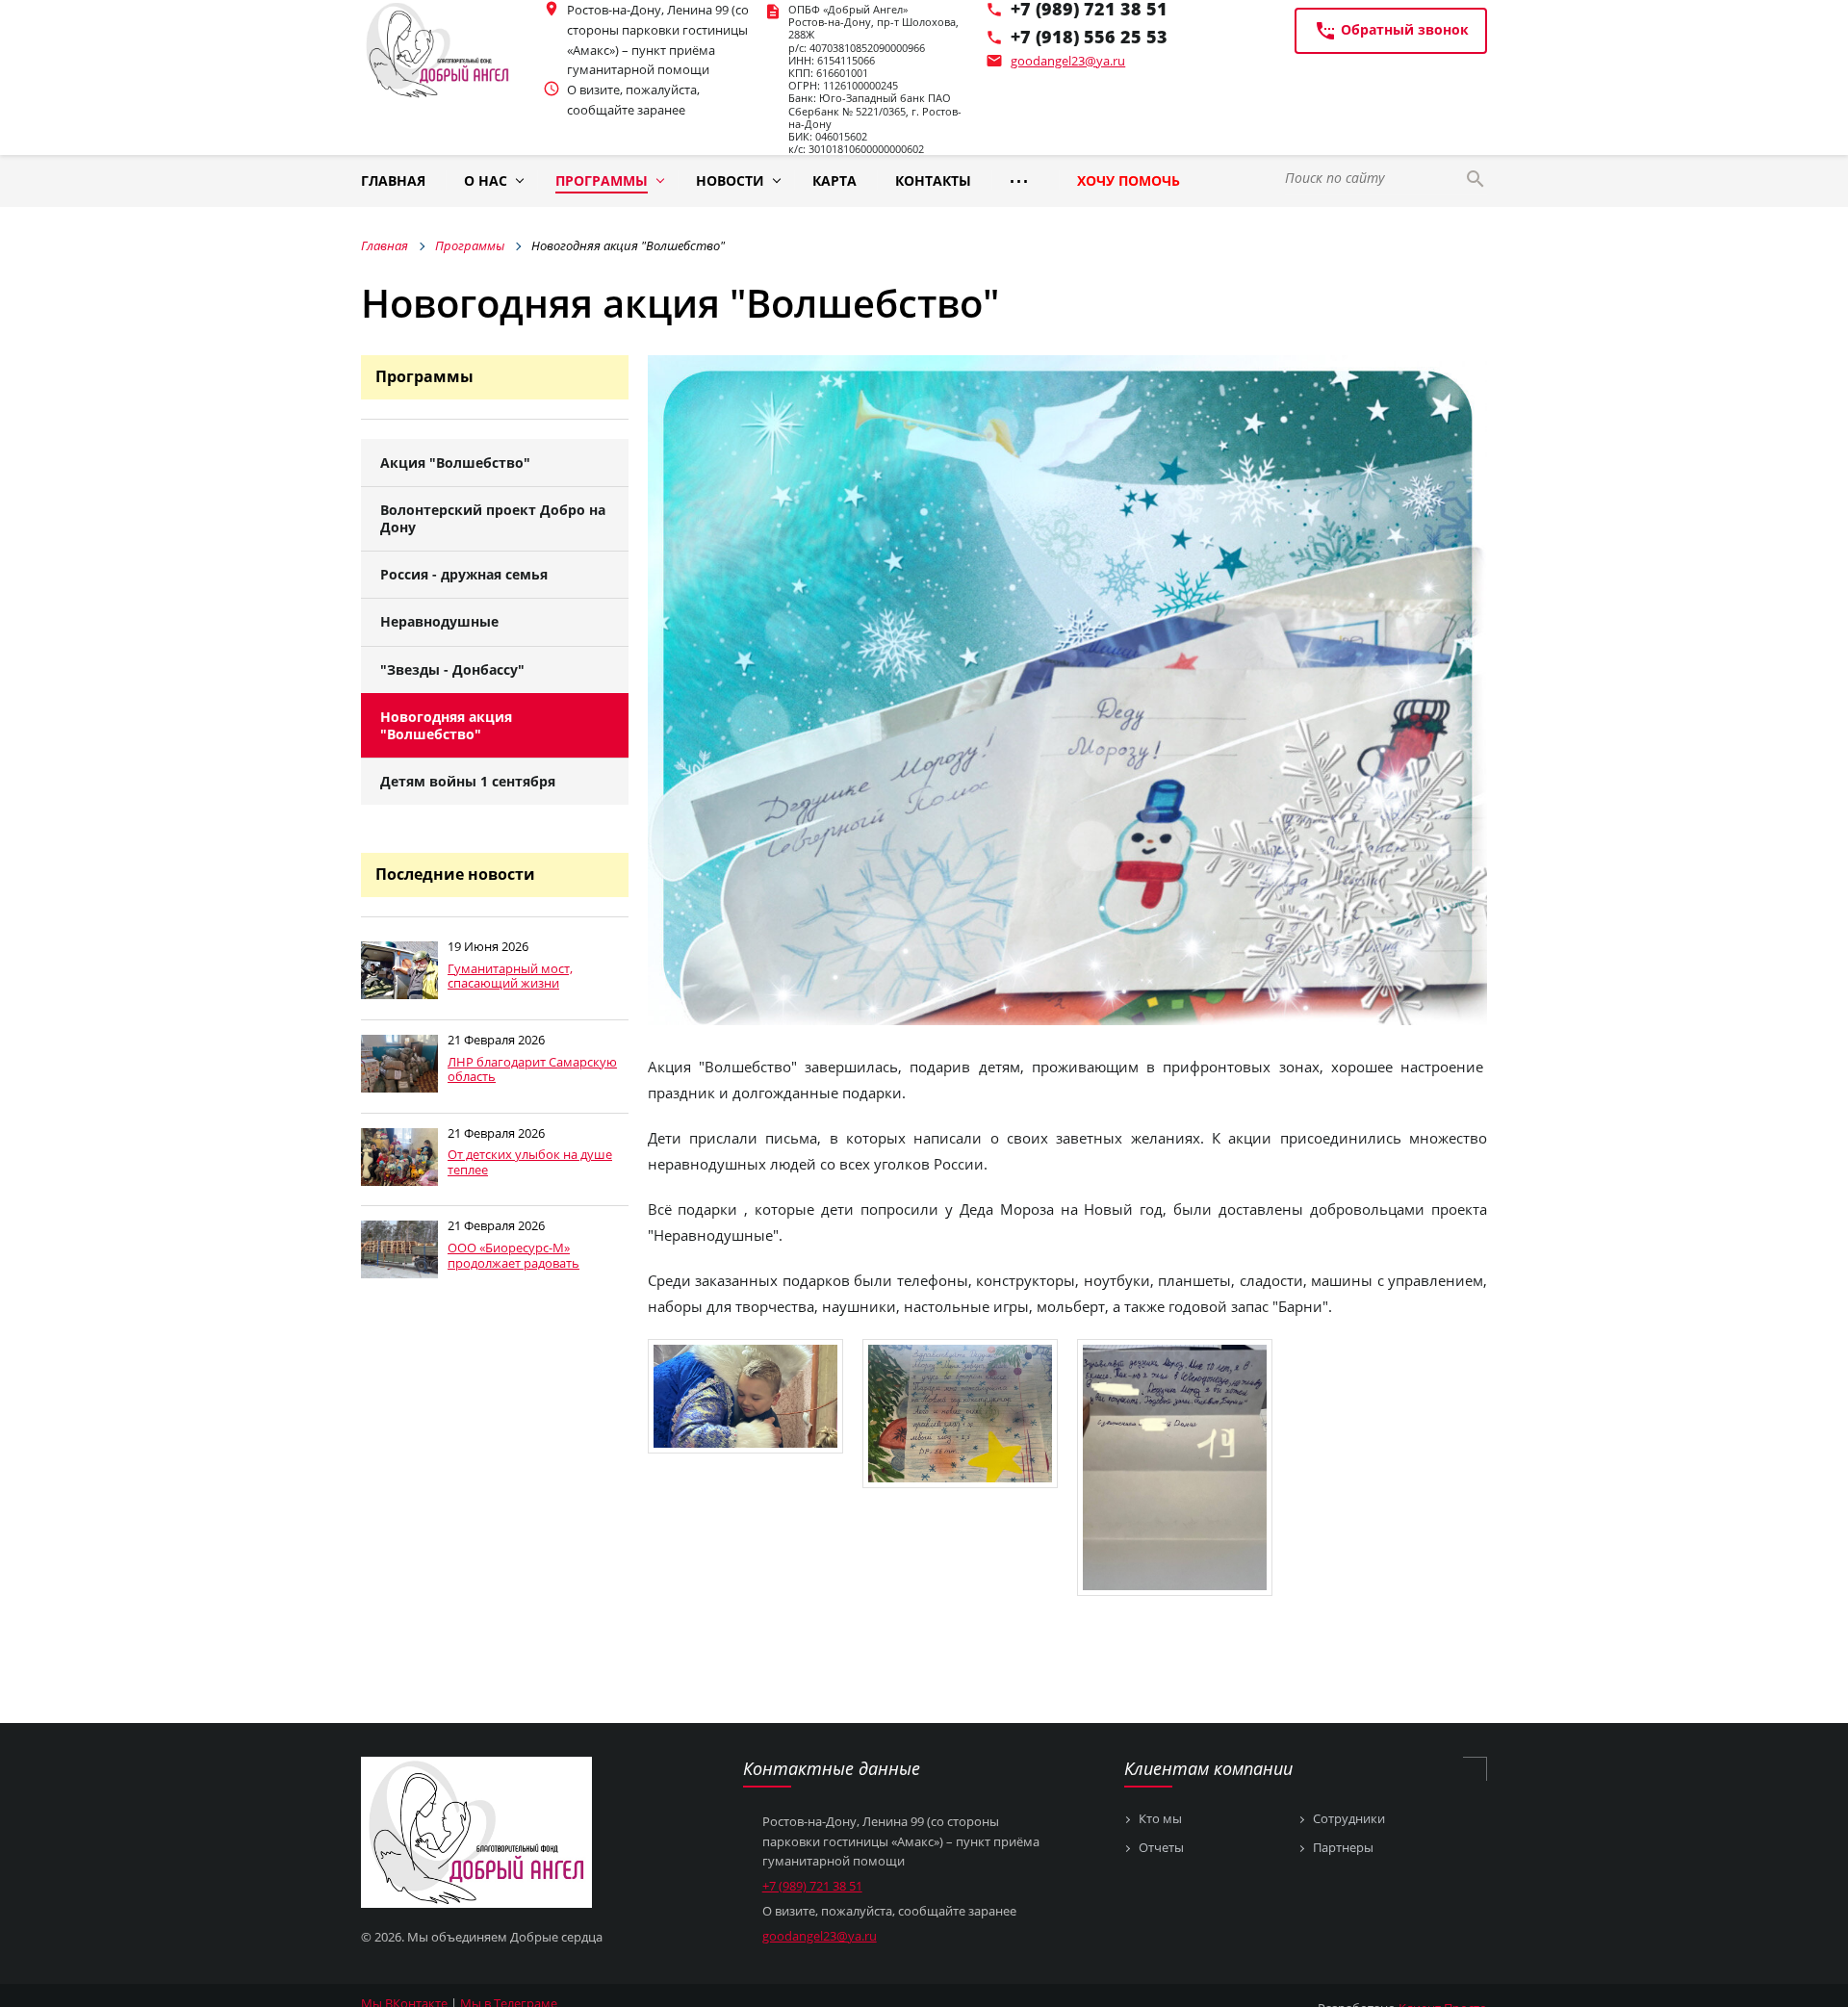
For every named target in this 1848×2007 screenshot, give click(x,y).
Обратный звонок (1391, 31)
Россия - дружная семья (464, 574)
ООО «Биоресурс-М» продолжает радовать (513, 1255)
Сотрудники (1349, 1819)
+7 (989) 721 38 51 (812, 1886)
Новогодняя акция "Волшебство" (446, 725)
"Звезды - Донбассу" (452, 669)
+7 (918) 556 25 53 (1089, 37)
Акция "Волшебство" (455, 463)
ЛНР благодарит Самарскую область (532, 1069)
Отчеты (1161, 1848)
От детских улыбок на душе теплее (530, 1162)
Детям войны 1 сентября (468, 781)
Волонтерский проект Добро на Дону (493, 518)
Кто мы (1160, 1819)
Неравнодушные (439, 621)
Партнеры (1343, 1848)
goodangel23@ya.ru (1068, 61)
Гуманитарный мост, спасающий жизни (510, 976)
